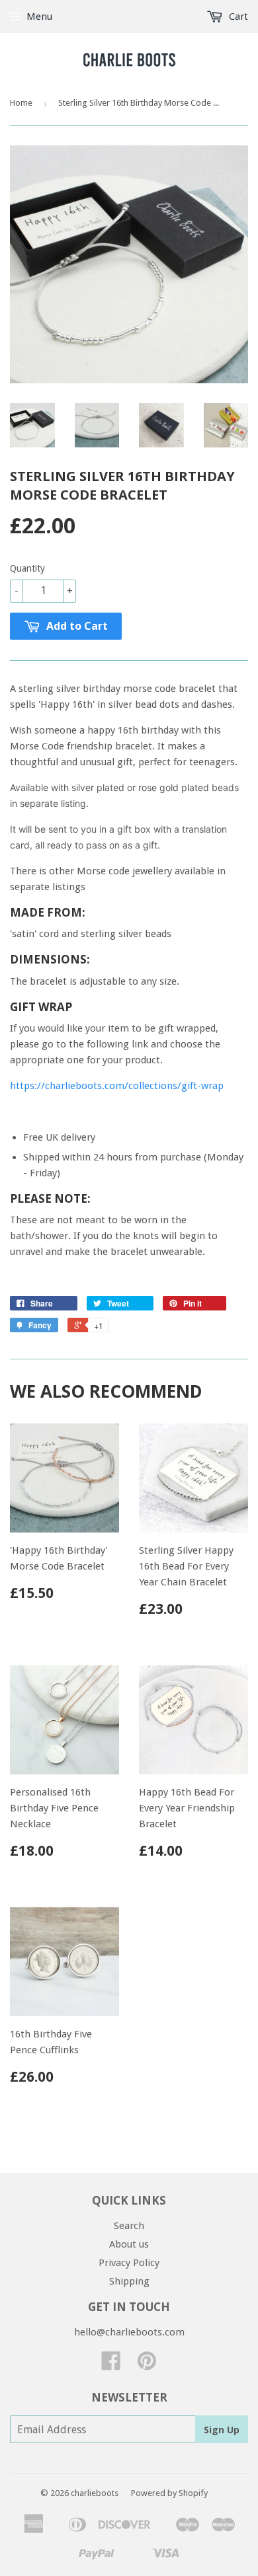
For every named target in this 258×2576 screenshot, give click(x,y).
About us (129, 2244)
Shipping (129, 2281)
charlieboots (95, 2493)
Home (21, 103)
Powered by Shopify (169, 2493)
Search (129, 2226)
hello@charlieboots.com (129, 2332)
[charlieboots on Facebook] (111, 2365)
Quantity (27, 568)
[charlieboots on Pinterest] (147, 2365)
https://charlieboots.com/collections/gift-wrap (117, 1086)
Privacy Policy (129, 2263)
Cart (237, 17)
